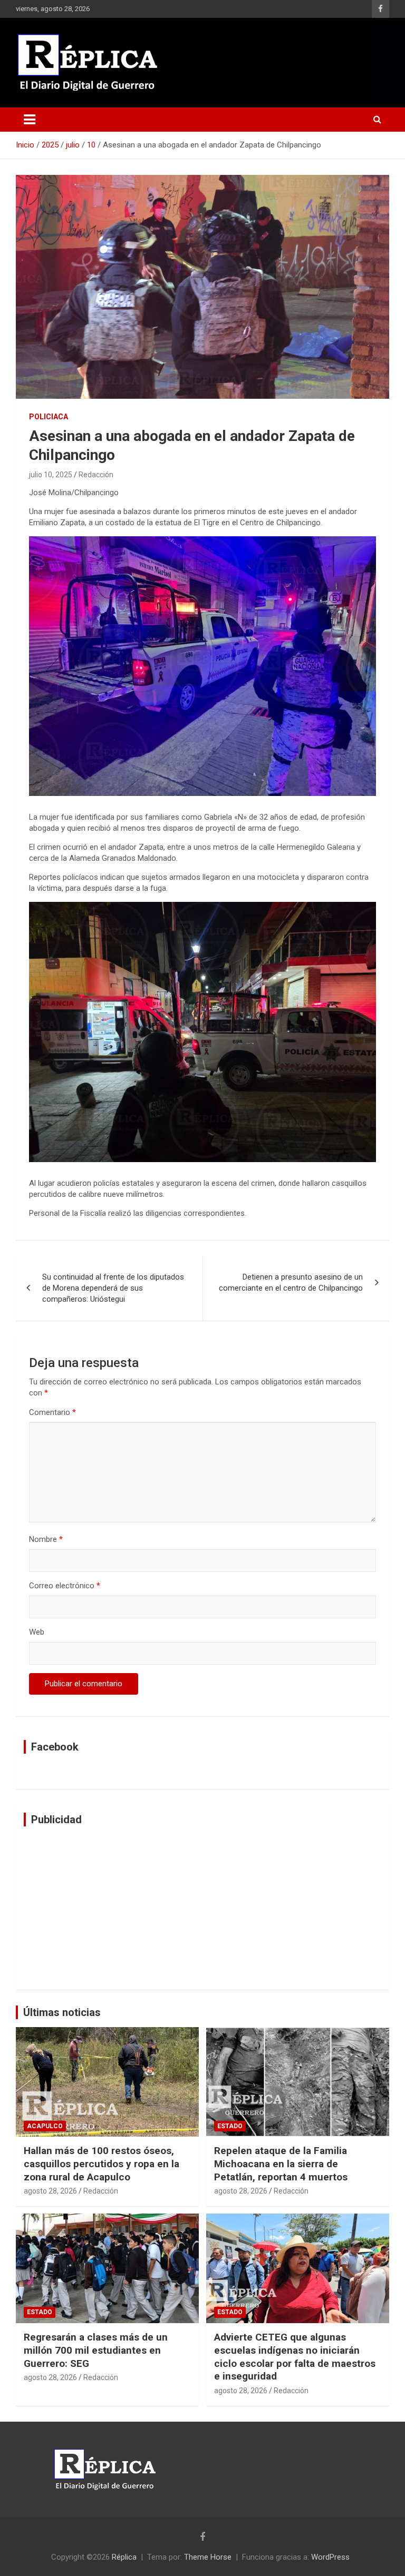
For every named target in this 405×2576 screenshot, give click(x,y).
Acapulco (45, 2126)
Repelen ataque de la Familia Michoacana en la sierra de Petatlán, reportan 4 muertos (281, 2164)
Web (37, 1632)
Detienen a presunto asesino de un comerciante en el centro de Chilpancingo (291, 1282)
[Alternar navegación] (30, 120)
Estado (230, 2126)
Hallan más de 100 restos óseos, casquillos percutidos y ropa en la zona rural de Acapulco (102, 2164)
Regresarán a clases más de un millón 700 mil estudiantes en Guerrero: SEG (96, 2350)
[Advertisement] (202, 1908)
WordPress (330, 2557)
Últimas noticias (62, 2012)
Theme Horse (208, 2557)
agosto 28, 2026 (50, 2191)
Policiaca (49, 417)
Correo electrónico (65, 1586)
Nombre (46, 1539)
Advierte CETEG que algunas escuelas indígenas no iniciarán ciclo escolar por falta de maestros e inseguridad (295, 2357)
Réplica (124, 2557)
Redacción (96, 475)
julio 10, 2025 (51, 475)
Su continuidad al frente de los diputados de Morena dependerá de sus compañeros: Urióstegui (113, 1288)
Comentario (52, 1412)
